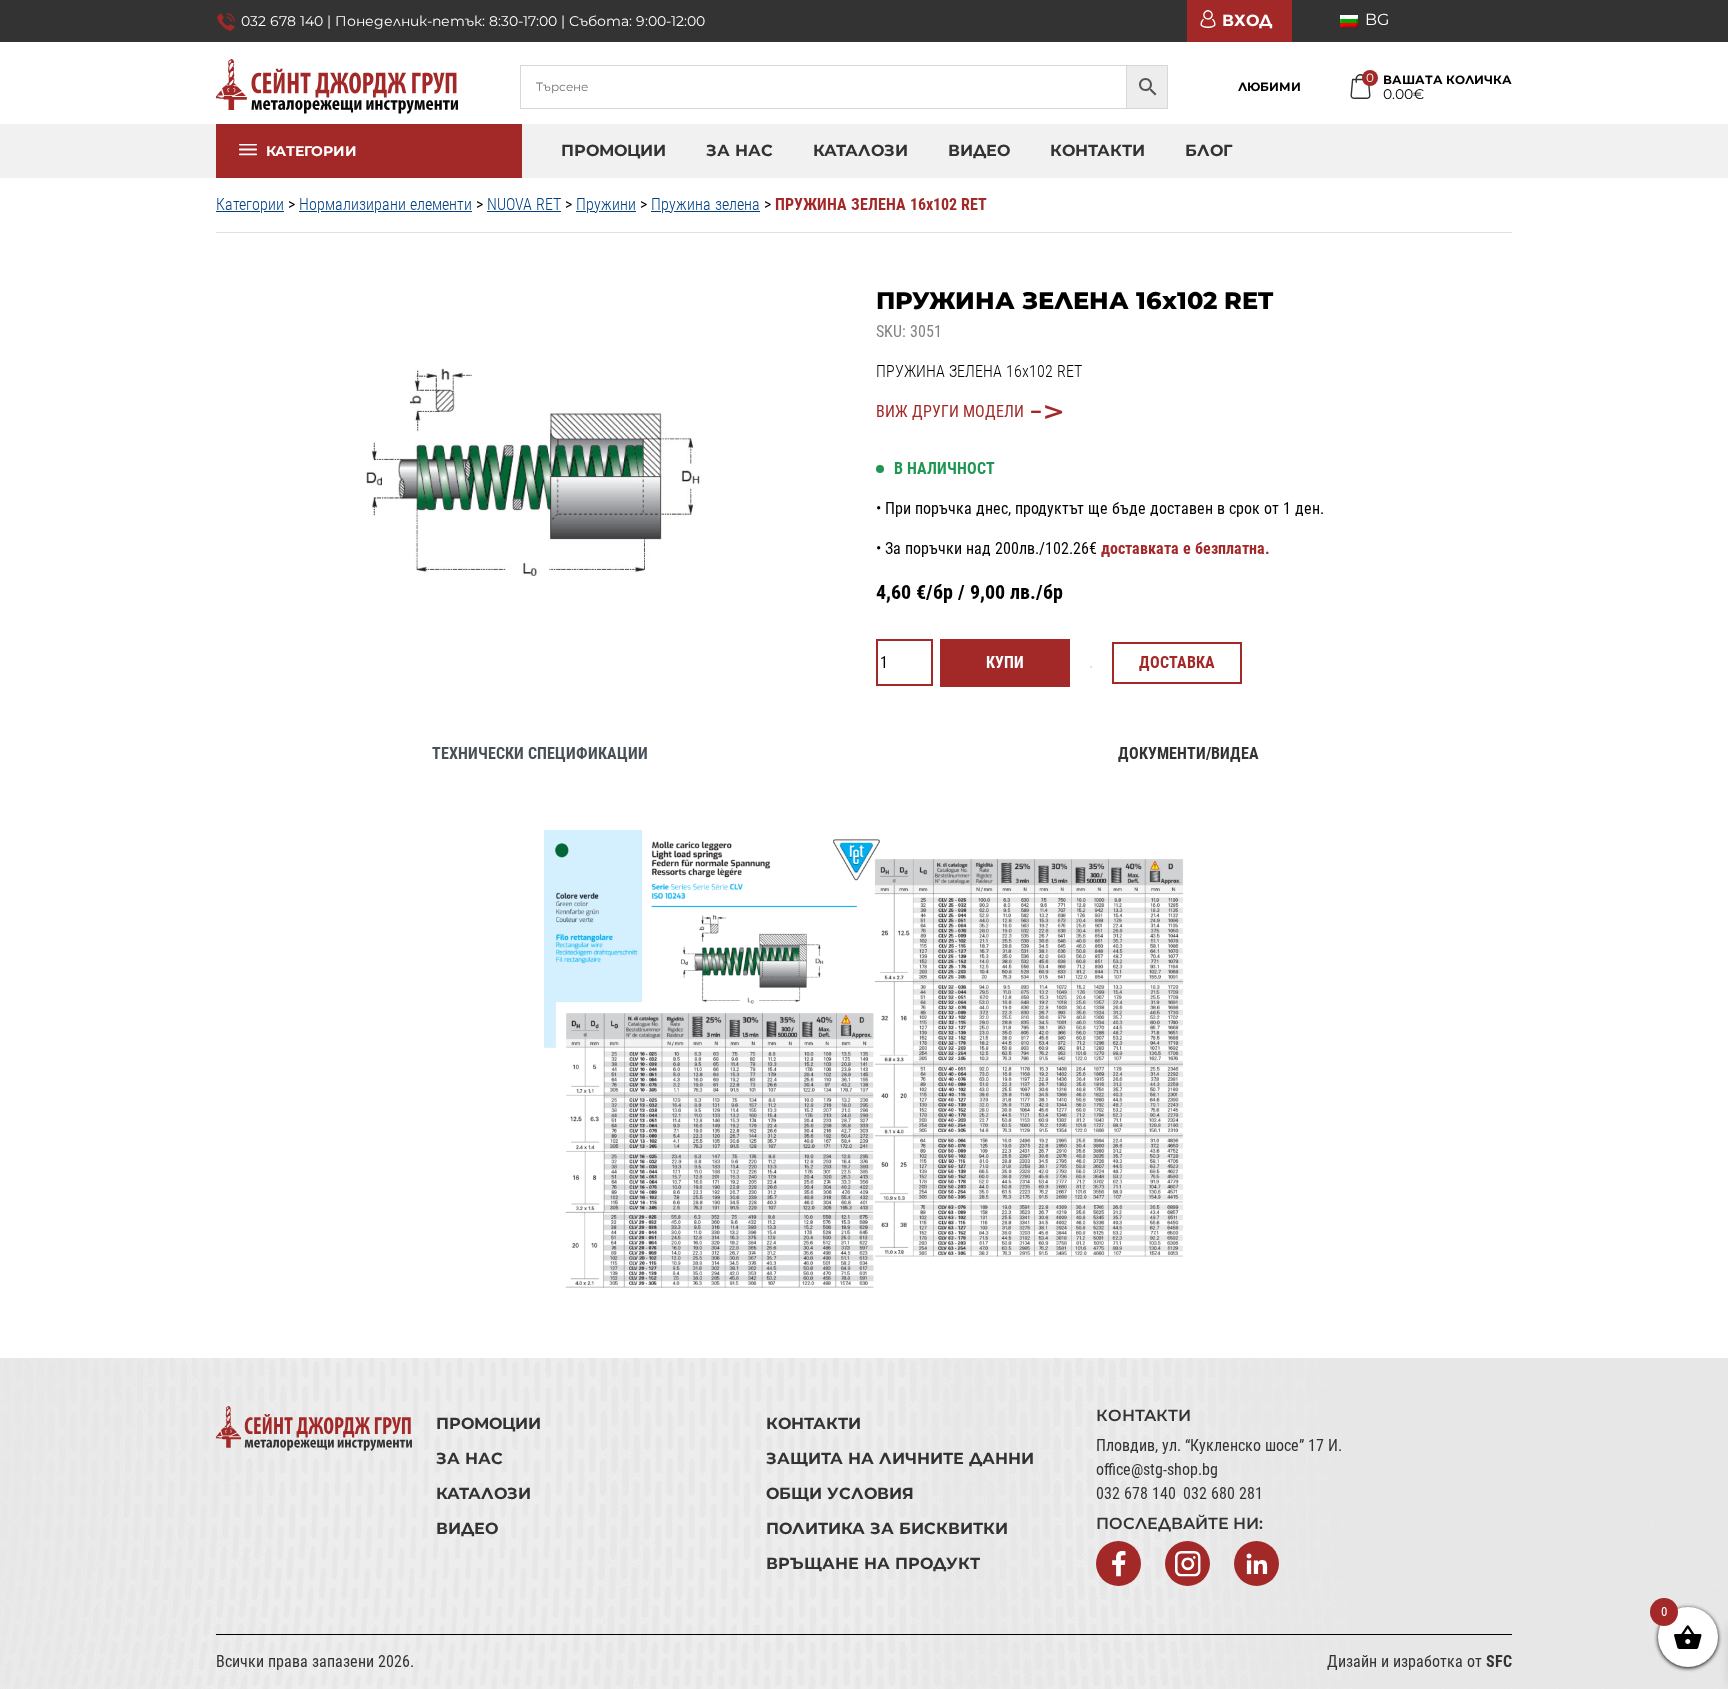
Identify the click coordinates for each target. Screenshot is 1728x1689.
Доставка (1177, 662)
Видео (979, 150)
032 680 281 (1223, 1493)
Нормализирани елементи (385, 204)
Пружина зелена (705, 204)
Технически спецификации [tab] (540, 753)
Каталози (860, 150)
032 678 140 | (288, 21)
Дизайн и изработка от (1419, 1661)
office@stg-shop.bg (1157, 1469)
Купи (1005, 662)
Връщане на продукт (873, 1563)
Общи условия (840, 1493)
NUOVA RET (524, 204)
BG (1375, 19)
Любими (1269, 86)
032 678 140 (1136, 1493)
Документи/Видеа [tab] (1188, 753)
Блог (1208, 150)
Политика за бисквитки (887, 1528)
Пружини (606, 204)
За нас (739, 150)
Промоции (613, 150)
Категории (311, 160)
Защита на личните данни (900, 1458)
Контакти (1097, 150)
